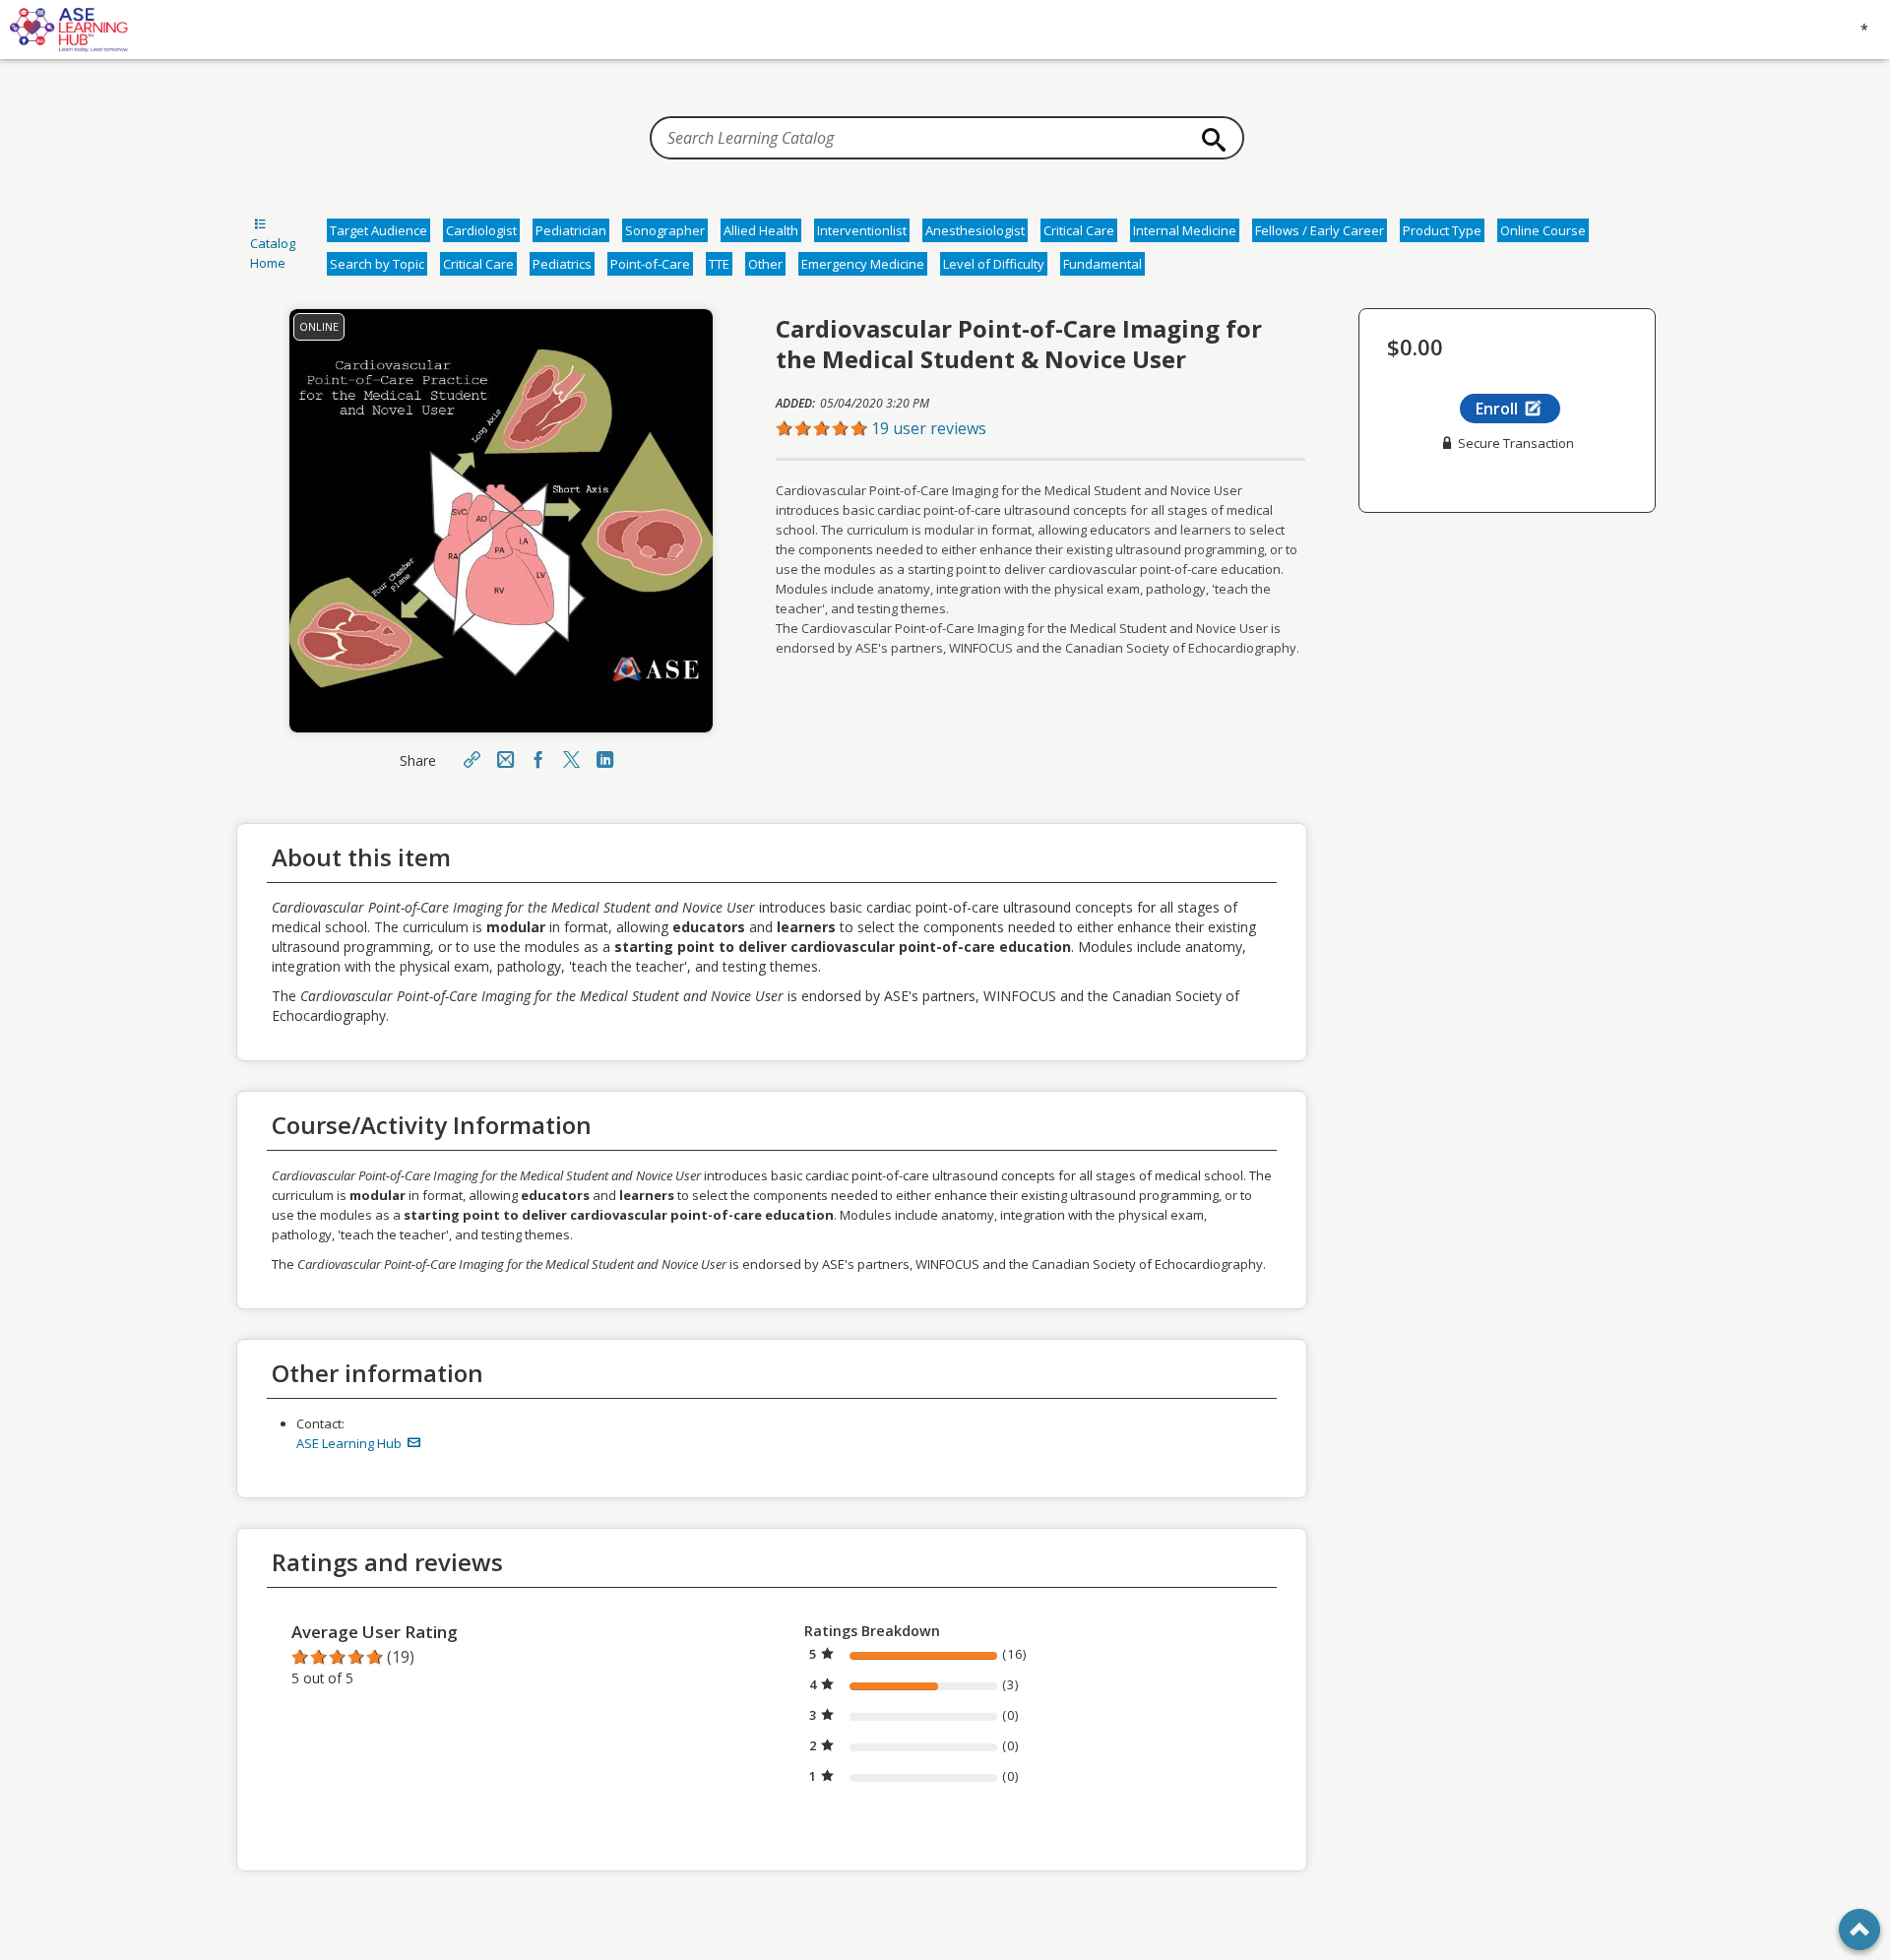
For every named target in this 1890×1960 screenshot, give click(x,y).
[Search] (1209, 140)
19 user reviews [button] (929, 428)
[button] (1040, 428)
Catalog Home (273, 253)
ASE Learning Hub (350, 1443)
